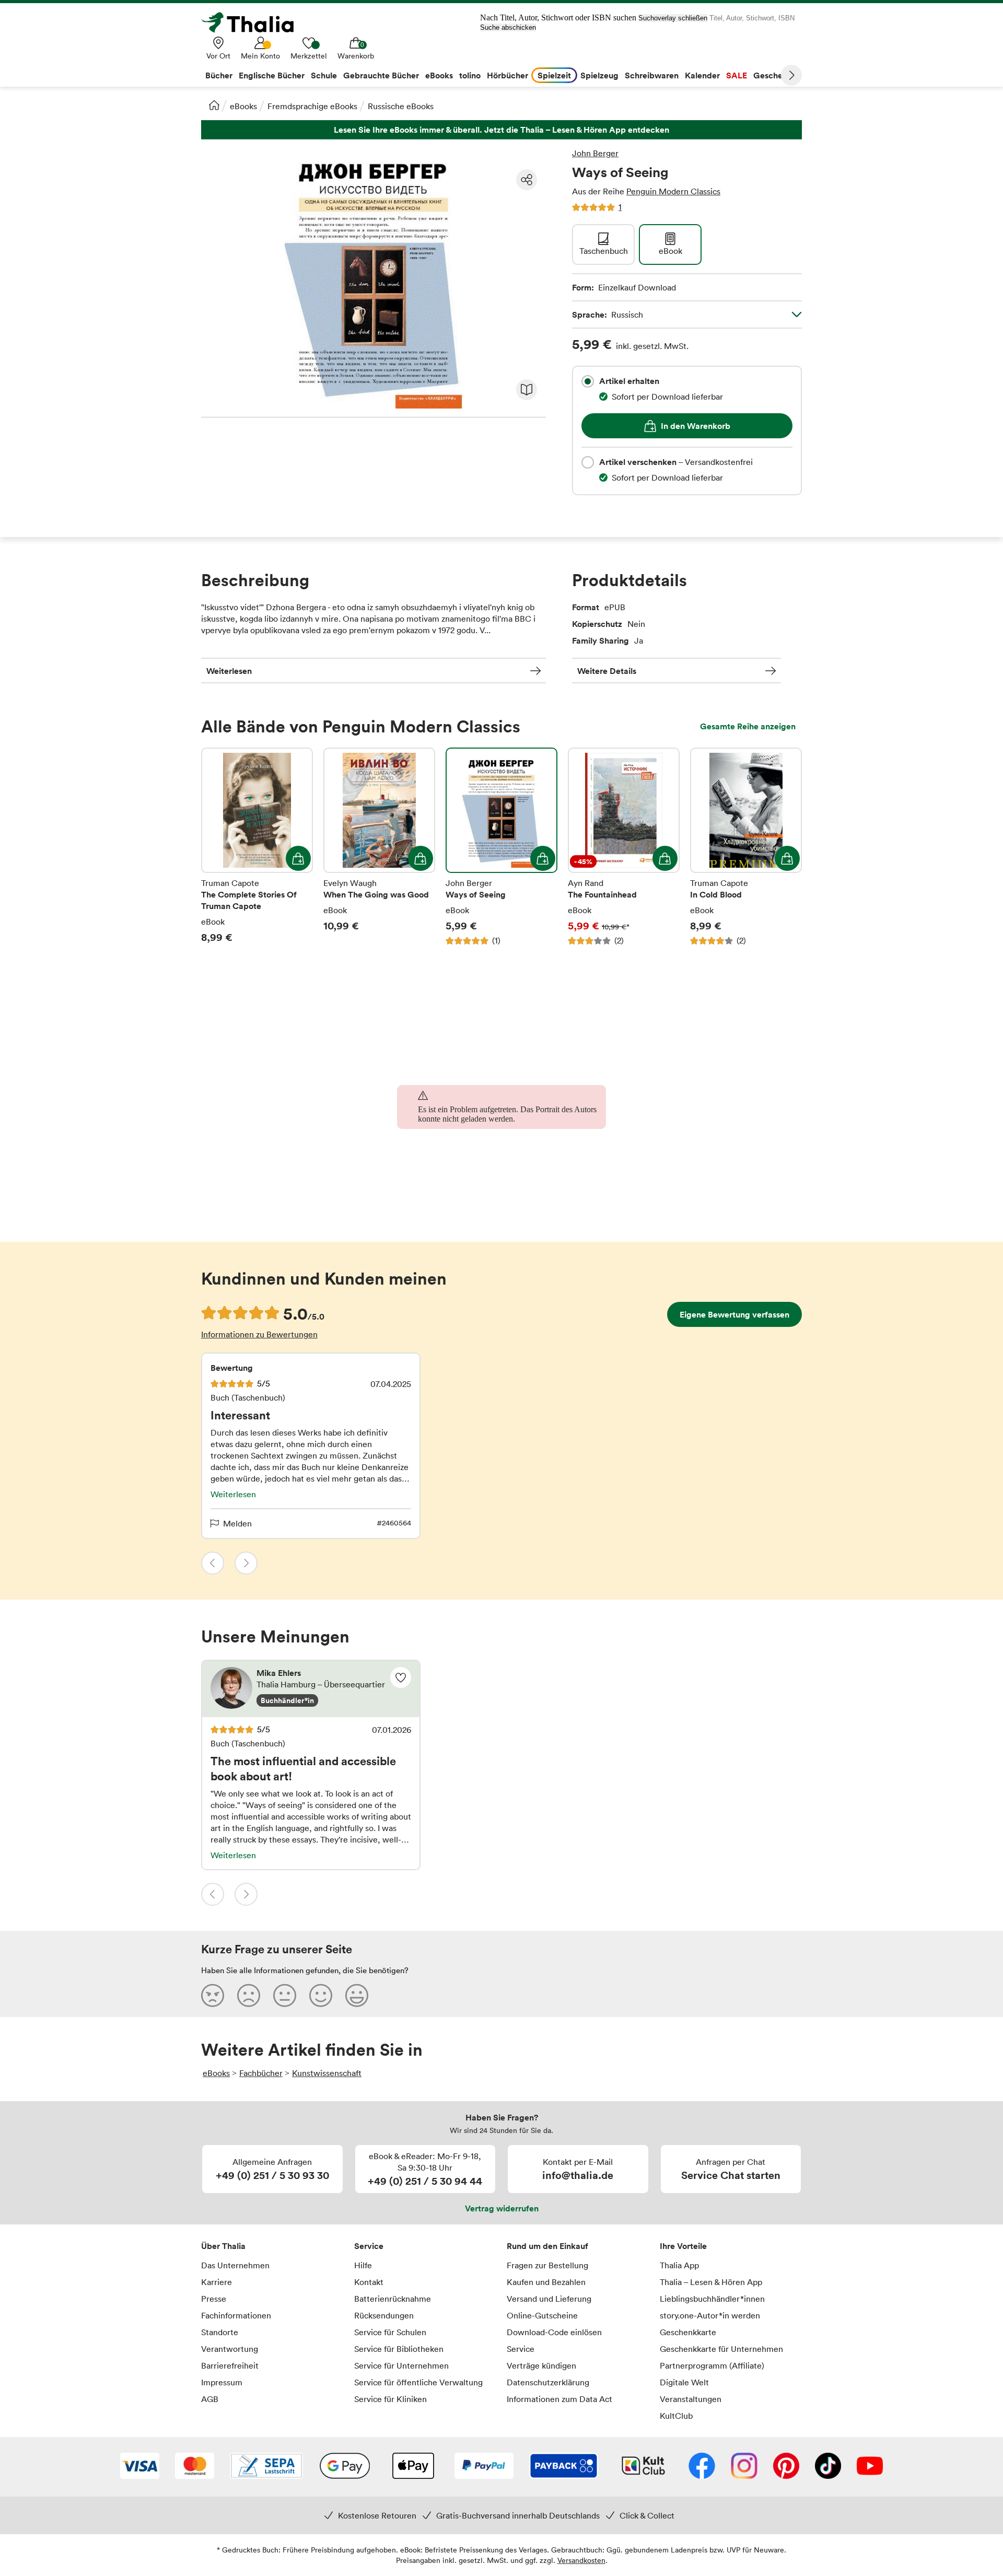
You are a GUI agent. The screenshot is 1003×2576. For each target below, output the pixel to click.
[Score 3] (285, 1995)
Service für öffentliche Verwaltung (418, 2382)
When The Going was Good (379, 847)
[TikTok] (828, 2467)
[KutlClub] (643, 2467)
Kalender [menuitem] (702, 75)
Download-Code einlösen (554, 2332)
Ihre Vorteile (683, 2246)
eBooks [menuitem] (439, 75)
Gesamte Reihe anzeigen (748, 726)
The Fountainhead (624, 847)
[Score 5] (357, 1995)
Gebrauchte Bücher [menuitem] (381, 75)
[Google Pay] (345, 2467)
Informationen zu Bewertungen (259, 1334)
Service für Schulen (390, 2332)
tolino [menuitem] (470, 75)
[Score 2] (249, 1995)
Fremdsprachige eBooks (312, 106)
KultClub (676, 2416)
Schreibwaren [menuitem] (652, 75)
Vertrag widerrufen (502, 2208)
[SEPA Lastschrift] (266, 2467)
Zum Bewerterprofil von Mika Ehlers (311, 1689)
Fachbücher (261, 2073)
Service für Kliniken (390, 2399)
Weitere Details (607, 671)
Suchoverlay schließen (673, 18)
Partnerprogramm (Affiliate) (712, 2365)
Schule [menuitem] (324, 75)
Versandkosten (581, 2560)
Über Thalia (223, 2246)
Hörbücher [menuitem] (508, 75)
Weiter (791, 75)
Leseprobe (527, 390)
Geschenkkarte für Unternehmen (721, 2349)
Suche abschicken (508, 27)
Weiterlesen (229, 671)
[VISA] (140, 2467)
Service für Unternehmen (401, 2365)
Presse (214, 2299)
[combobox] (588, 381)
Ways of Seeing (501, 847)
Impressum (222, 2382)
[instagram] (744, 2467)
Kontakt (369, 2282)
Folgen (401, 1677)
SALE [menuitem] (737, 75)
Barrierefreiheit (230, 2365)
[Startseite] (214, 105)
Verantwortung (230, 2349)
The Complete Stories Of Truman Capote (257, 847)
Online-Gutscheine (542, 2315)
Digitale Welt (684, 2382)
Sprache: (608, 314)
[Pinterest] (786, 2467)
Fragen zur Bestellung (547, 2265)
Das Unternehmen (235, 2265)
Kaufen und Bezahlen (546, 2282)
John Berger (595, 153)
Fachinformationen (236, 2315)
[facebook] (702, 2467)
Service (369, 2246)
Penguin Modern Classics (673, 191)
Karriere (217, 2282)
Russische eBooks (401, 106)
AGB (210, 2399)
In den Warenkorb (696, 426)
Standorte (220, 2332)
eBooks (243, 106)
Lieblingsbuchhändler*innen (712, 2299)
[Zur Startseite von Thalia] (253, 22)
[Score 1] (213, 1995)
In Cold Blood (746, 847)
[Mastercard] (195, 2467)
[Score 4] (321, 1995)
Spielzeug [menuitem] (599, 75)
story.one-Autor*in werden (710, 2315)
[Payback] (564, 2467)
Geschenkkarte (688, 2332)
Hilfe (363, 2265)
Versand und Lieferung (549, 2299)
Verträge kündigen (541, 2365)
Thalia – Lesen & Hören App (711, 2282)
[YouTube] (870, 2467)
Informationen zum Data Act (559, 2399)
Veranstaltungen (691, 2399)
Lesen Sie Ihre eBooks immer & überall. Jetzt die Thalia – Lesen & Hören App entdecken (501, 130)
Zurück (213, 1563)
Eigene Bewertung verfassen (734, 1314)
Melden (237, 1523)
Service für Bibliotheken (399, 2349)
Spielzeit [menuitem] (554, 75)
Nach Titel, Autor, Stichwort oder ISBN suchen (558, 18)
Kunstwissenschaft (327, 2073)
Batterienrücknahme (393, 2299)
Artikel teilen (527, 180)
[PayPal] (484, 2467)
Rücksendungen (384, 2315)
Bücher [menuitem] (219, 75)
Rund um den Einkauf (547, 2246)
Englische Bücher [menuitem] (272, 75)
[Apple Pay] (413, 2467)
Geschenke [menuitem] (775, 75)
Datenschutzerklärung (548, 2382)
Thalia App (679, 2265)
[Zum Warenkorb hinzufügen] (298, 858)
